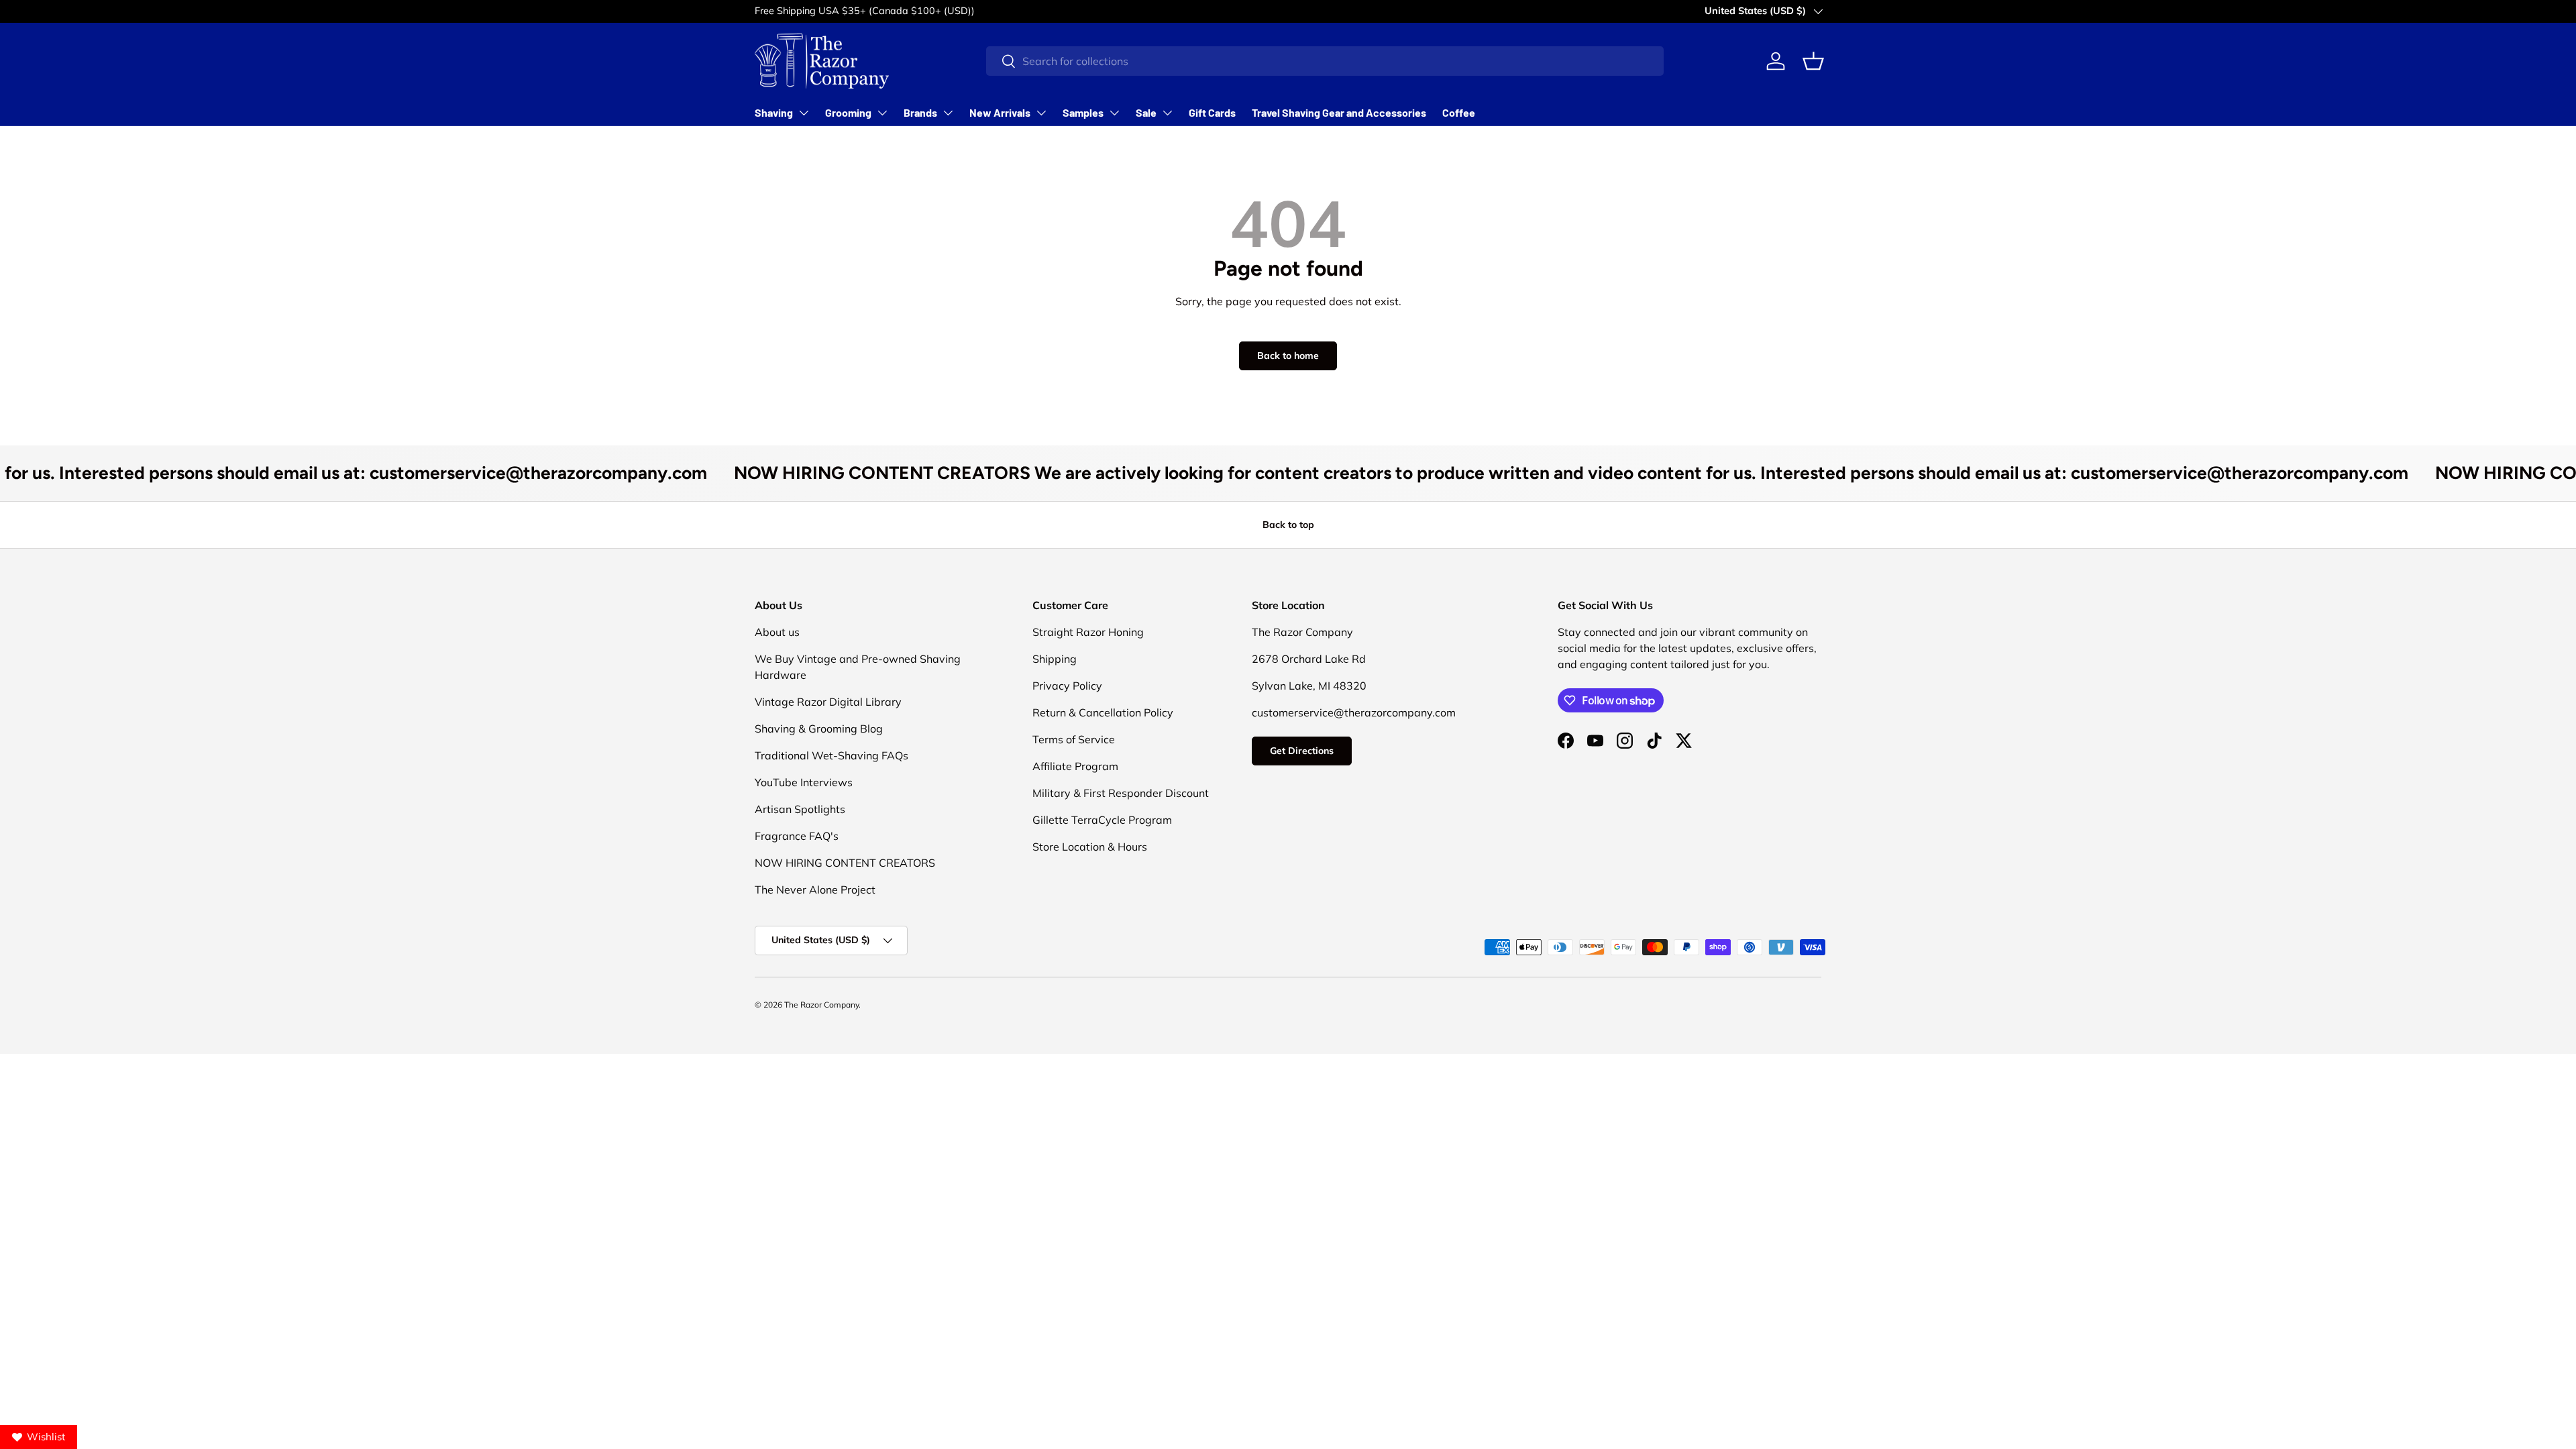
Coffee (1459, 112)
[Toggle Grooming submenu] (882, 113)
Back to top (1288, 525)
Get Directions (1302, 751)
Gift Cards (1212, 112)
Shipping (1055, 659)
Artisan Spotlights (800, 809)
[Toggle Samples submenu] (1114, 113)
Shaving (774, 112)
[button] (1813, 61)
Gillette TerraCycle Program (1102, 820)
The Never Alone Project (815, 890)
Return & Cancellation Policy (1103, 712)
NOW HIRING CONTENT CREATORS (845, 863)
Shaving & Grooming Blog (819, 729)
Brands (920, 112)
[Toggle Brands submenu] (948, 113)
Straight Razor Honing (1088, 632)
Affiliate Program (1075, 766)
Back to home (1288, 356)
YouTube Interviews (804, 782)
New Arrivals (1000, 112)
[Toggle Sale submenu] (1167, 113)
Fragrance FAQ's (797, 836)
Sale (1146, 112)
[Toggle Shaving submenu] (804, 113)
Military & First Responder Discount (1121, 793)
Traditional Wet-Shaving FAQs (831, 755)
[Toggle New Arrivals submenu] (1041, 113)
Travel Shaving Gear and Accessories (1339, 112)
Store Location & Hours (1090, 847)
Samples (1083, 112)
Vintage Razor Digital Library (828, 702)
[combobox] (1325, 61)
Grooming (848, 112)
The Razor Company (821, 1005)
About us (777, 632)
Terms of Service (1074, 739)
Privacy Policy (1067, 686)
